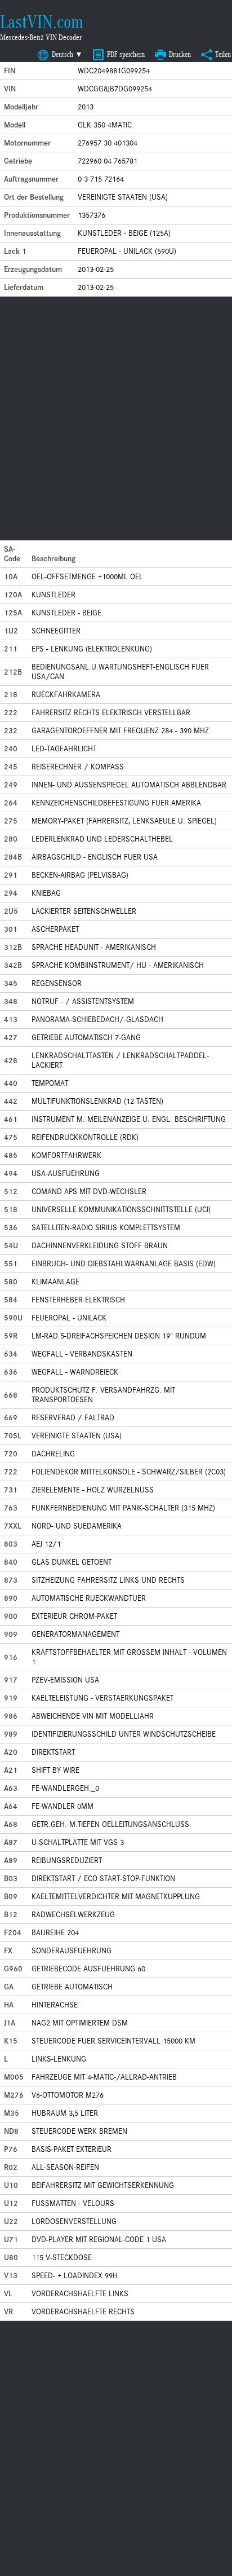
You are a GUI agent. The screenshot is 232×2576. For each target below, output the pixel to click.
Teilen (223, 54)
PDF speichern (126, 54)
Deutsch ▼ (67, 54)
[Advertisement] (116, 419)
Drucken (180, 54)
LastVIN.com (42, 22)
